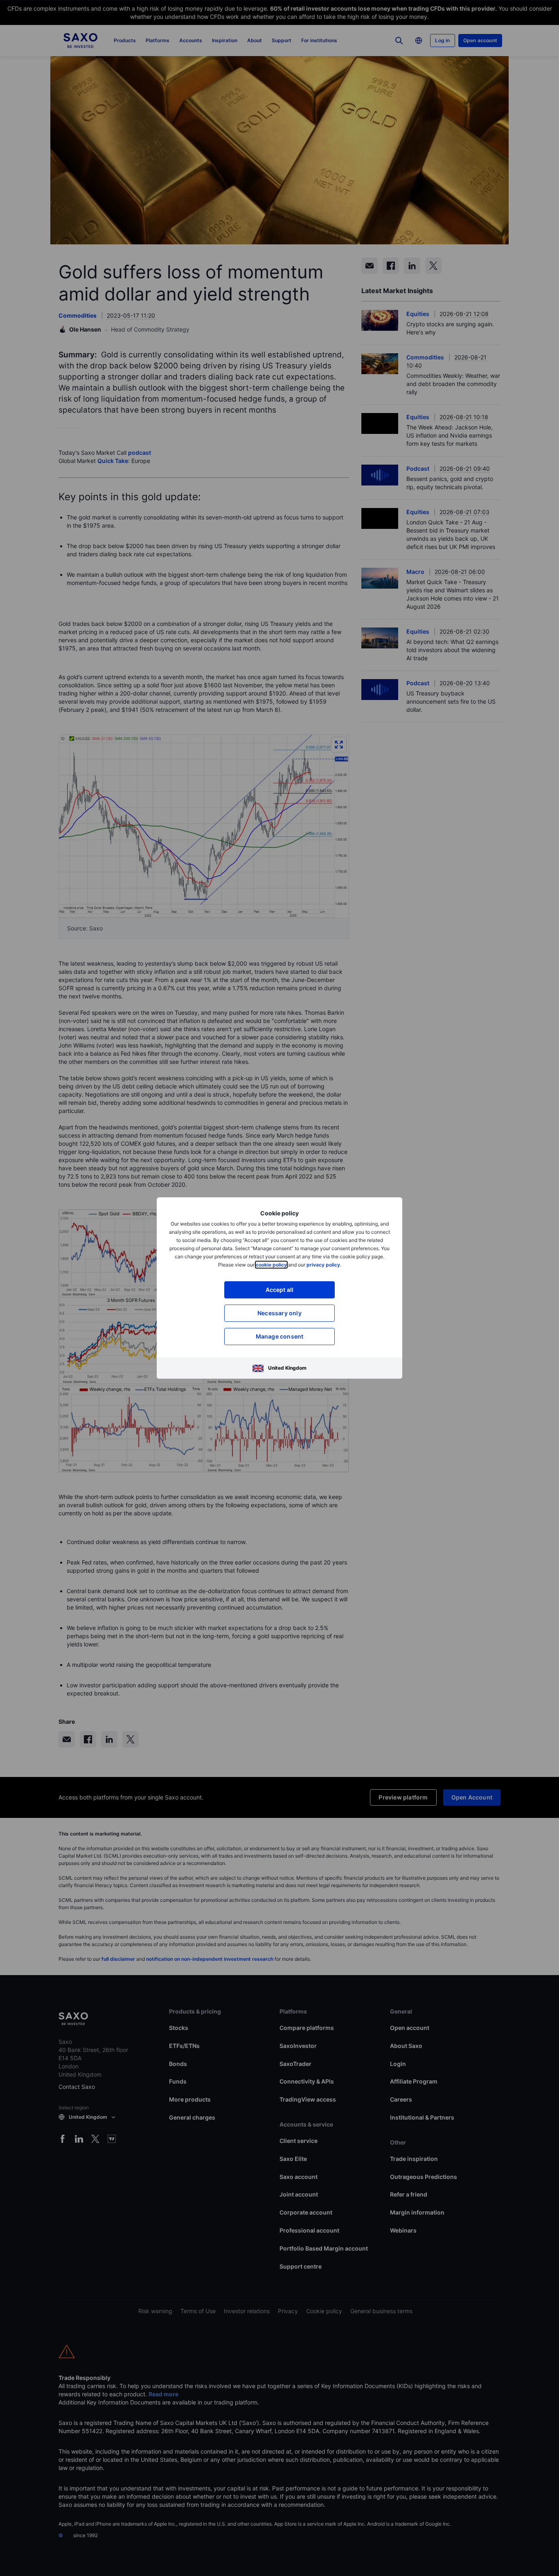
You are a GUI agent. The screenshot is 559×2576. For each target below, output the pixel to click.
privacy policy (323, 1265)
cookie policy (271, 1265)
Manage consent (280, 1336)
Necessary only (279, 1313)
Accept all (280, 1290)
